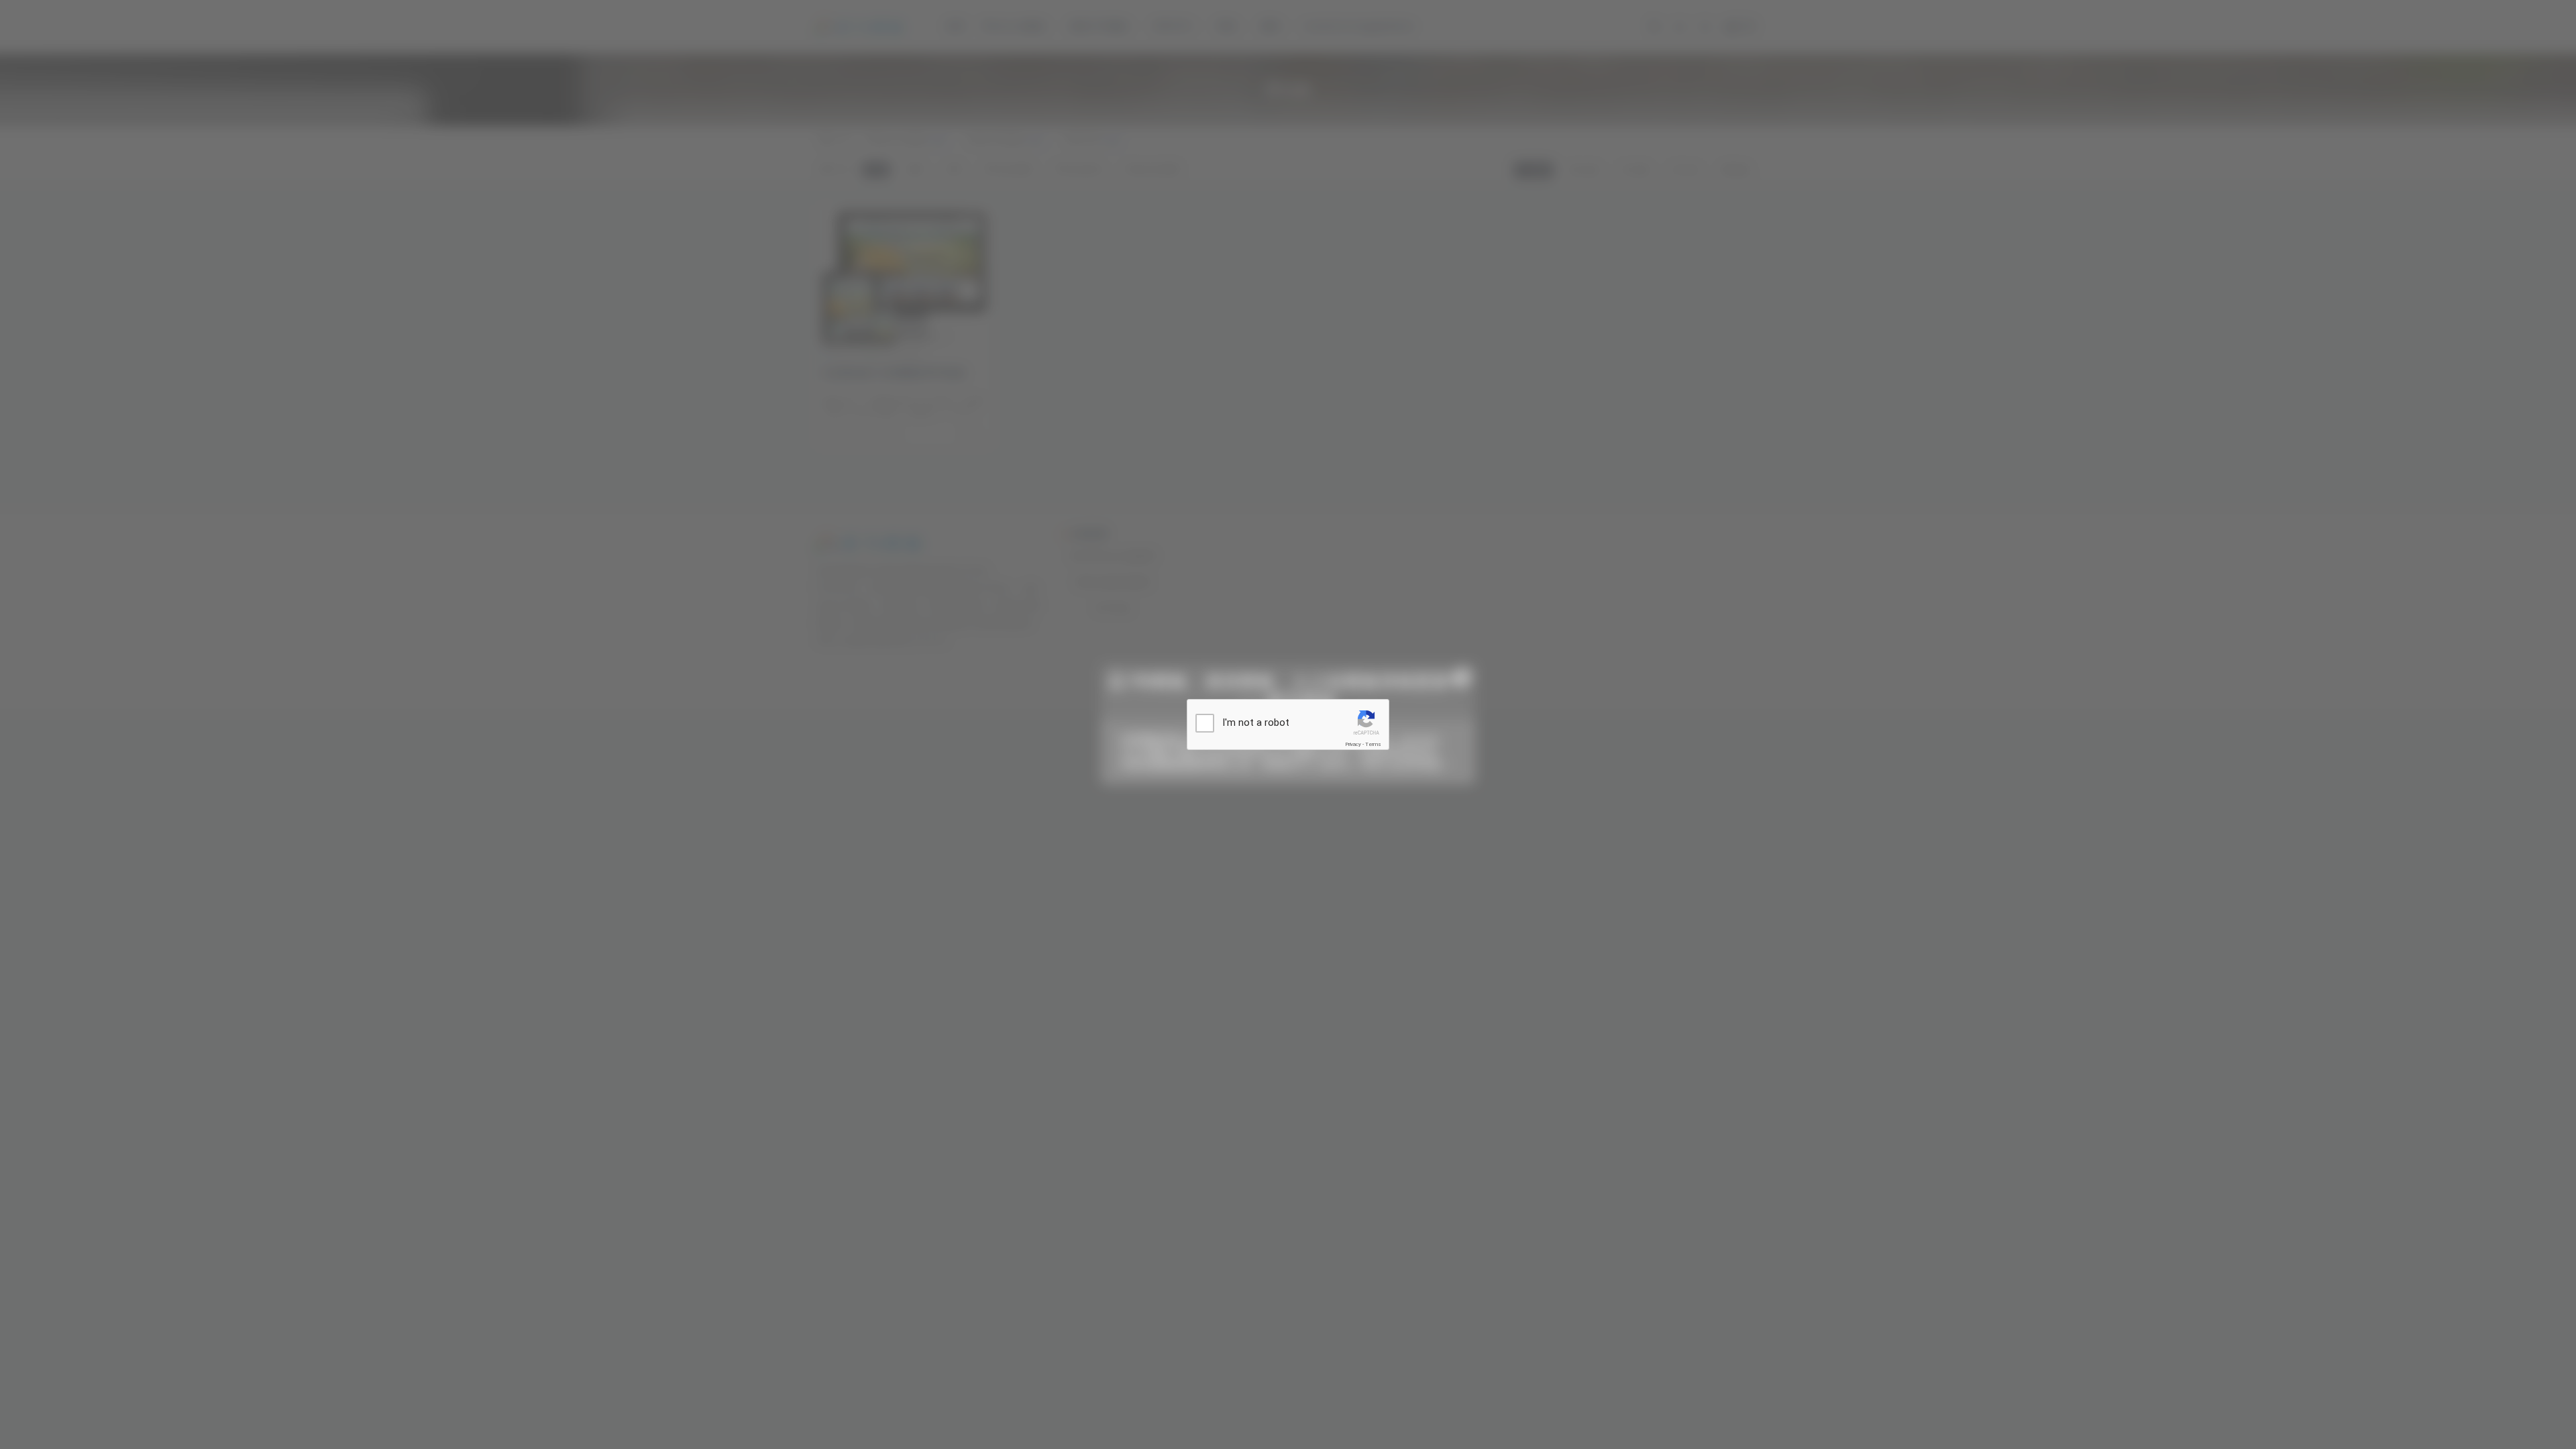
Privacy (1353, 744)
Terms (1373, 744)
